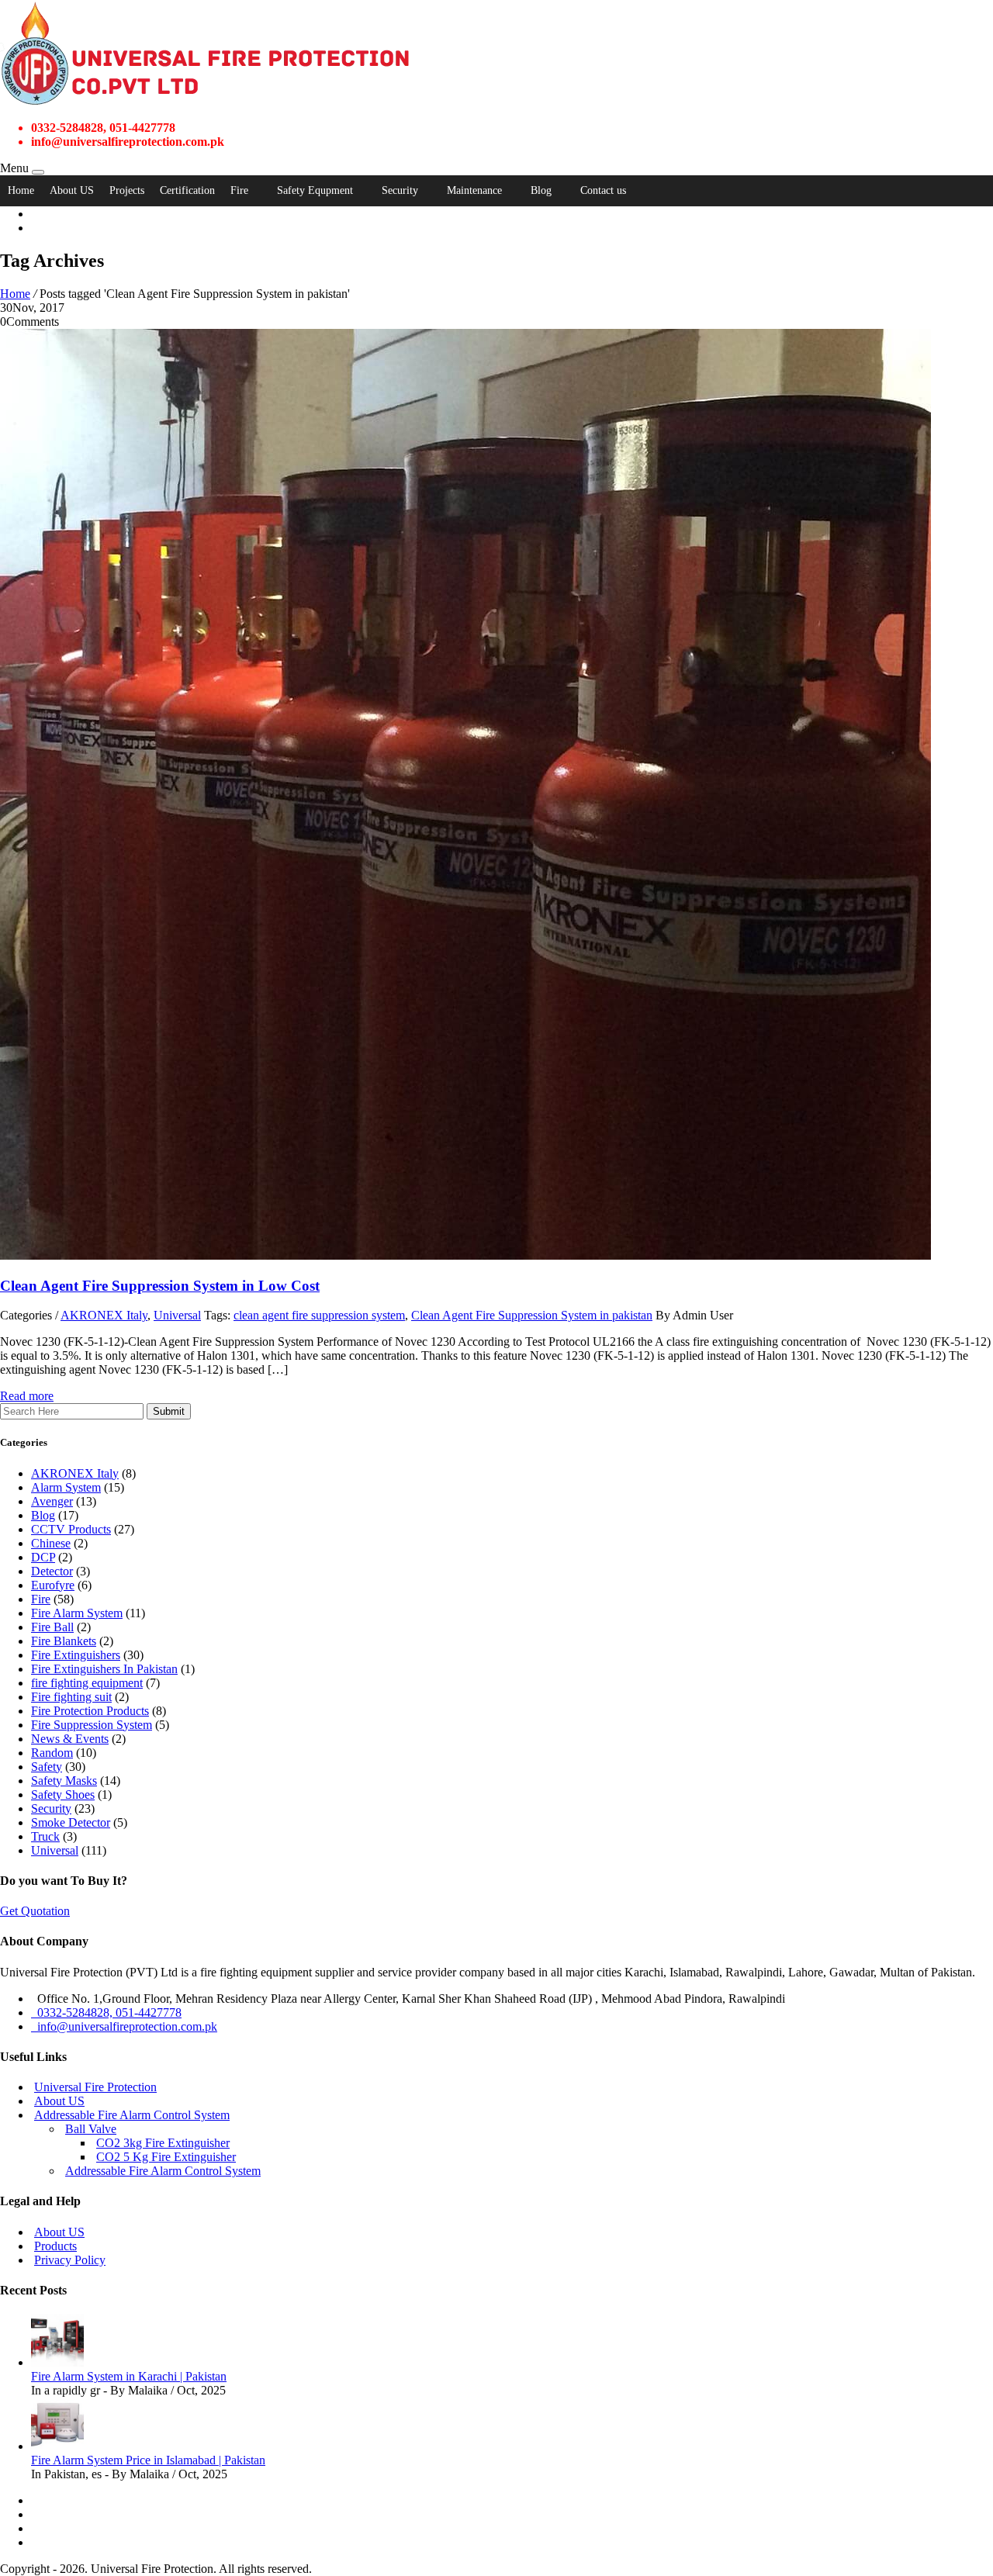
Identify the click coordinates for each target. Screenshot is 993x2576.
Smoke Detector (71, 1822)
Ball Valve (91, 2129)
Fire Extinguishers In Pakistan (104, 1669)
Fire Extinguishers (76, 1655)
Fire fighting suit (71, 1697)
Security (400, 190)
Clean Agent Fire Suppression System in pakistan (532, 1315)
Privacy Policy (70, 2260)
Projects (127, 190)
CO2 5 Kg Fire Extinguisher (166, 2157)
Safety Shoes (63, 1795)
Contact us (603, 190)
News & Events (70, 1739)
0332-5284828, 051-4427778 (106, 2012)
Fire (239, 190)
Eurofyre (53, 1585)
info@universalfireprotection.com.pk (124, 2026)
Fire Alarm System (77, 1613)
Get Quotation (35, 1911)
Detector (52, 1571)
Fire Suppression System (92, 1725)
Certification (187, 190)
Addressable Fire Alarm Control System (132, 2115)
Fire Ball (52, 1627)
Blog (541, 190)
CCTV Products (71, 1529)
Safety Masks (64, 1781)
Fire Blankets (64, 1641)
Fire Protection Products (90, 1711)
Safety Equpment (315, 190)
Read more (27, 1396)
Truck (45, 1836)
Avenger (52, 1501)
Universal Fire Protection (95, 2087)
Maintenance (474, 190)
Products (55, 2246)
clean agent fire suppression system (319, 1315)
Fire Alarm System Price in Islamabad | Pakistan (148, 2460)
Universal (177, 1315)
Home (21, 190)
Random (52, 1753)
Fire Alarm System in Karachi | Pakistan (129, 2376)
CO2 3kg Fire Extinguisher (163, 2143)
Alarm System (66, 1487)
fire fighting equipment (87, 1683)
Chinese (51, 1543)
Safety (47, 1767)
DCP (43, 1557)
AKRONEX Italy (104, 1315)
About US (72, 190)
